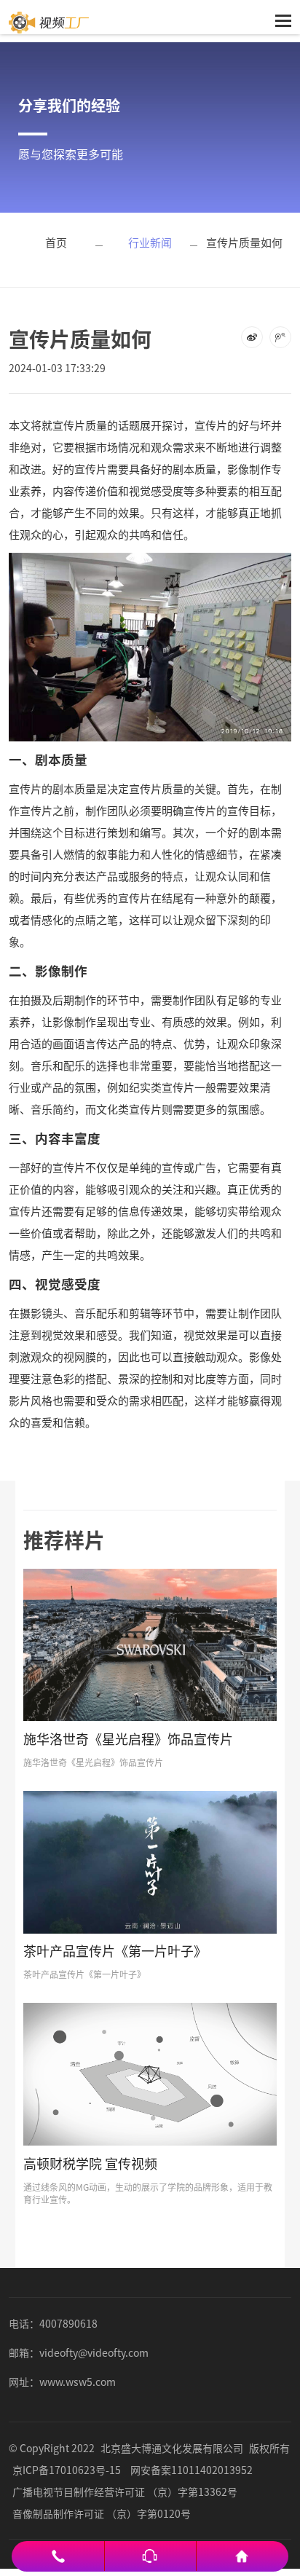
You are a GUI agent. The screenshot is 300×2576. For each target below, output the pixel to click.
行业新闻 (150, 242)
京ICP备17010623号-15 (67, 2470)
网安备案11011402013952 (192, 2470)
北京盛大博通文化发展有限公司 (172, 2448)
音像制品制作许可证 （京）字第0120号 (102, 2513)
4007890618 (68, 2323)
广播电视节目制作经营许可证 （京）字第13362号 (125, 2492)
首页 (56, 242)
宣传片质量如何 (244, 242)
